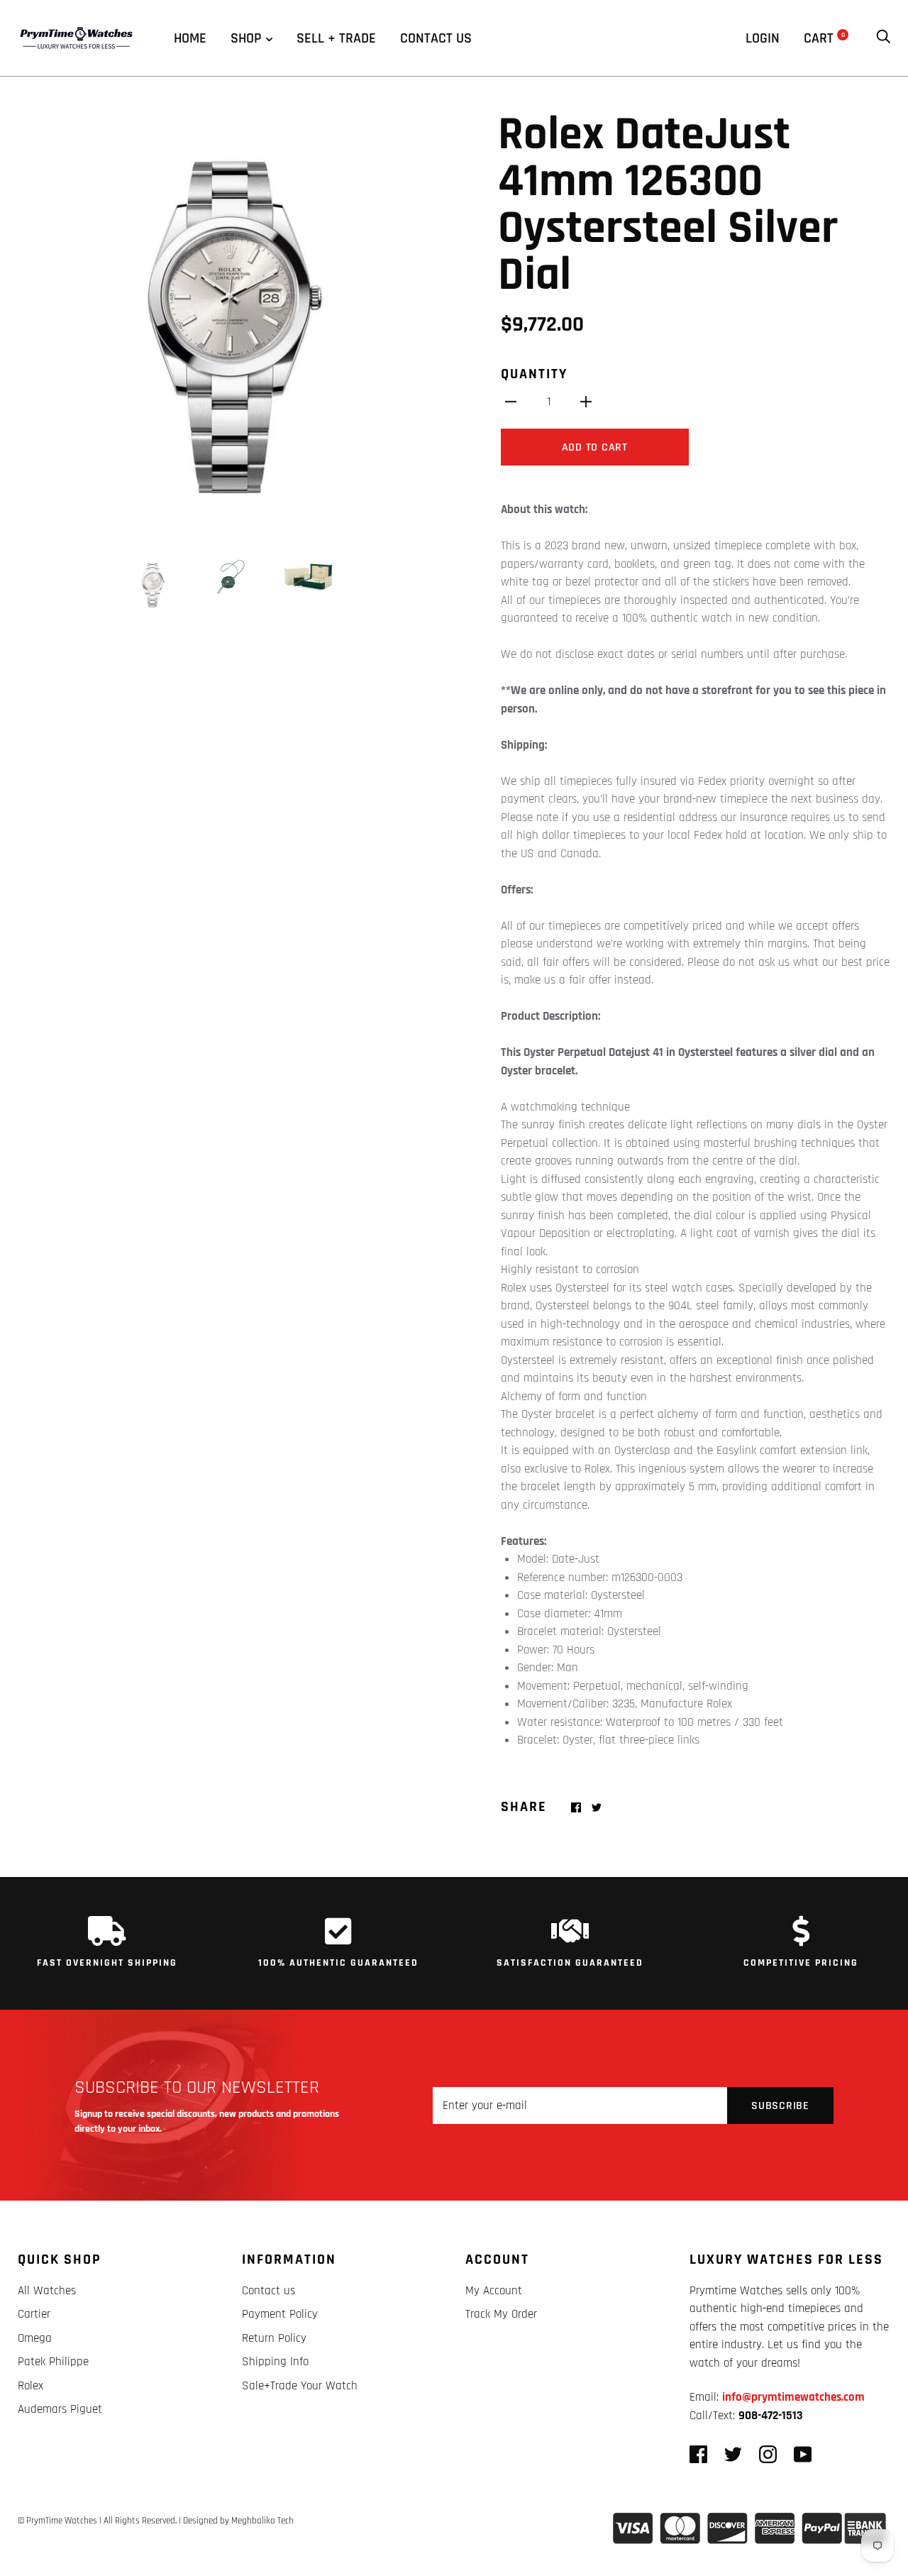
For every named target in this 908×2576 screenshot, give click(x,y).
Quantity (534, 374)
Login (763, 38)
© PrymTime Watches (57, 2521)
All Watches (47, 2291)
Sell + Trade (336, 38)
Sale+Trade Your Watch (300, 2386)
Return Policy (274, 2338)
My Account (494, 2291)
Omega (35, 2338)
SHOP (246, 38)
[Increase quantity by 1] (586, 402)
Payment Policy (280, 2314)
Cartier (34, 2314)
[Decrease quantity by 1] (511, 402)
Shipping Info (275, 2362)
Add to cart (595, 447)
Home (190, 38)
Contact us (436, 38)
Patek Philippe (53, 2362)
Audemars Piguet (60, 2409)
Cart (824, 38)
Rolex (31, 2386)
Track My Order (501, 2314)
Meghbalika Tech (262, 2521)
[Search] (883, 38)
